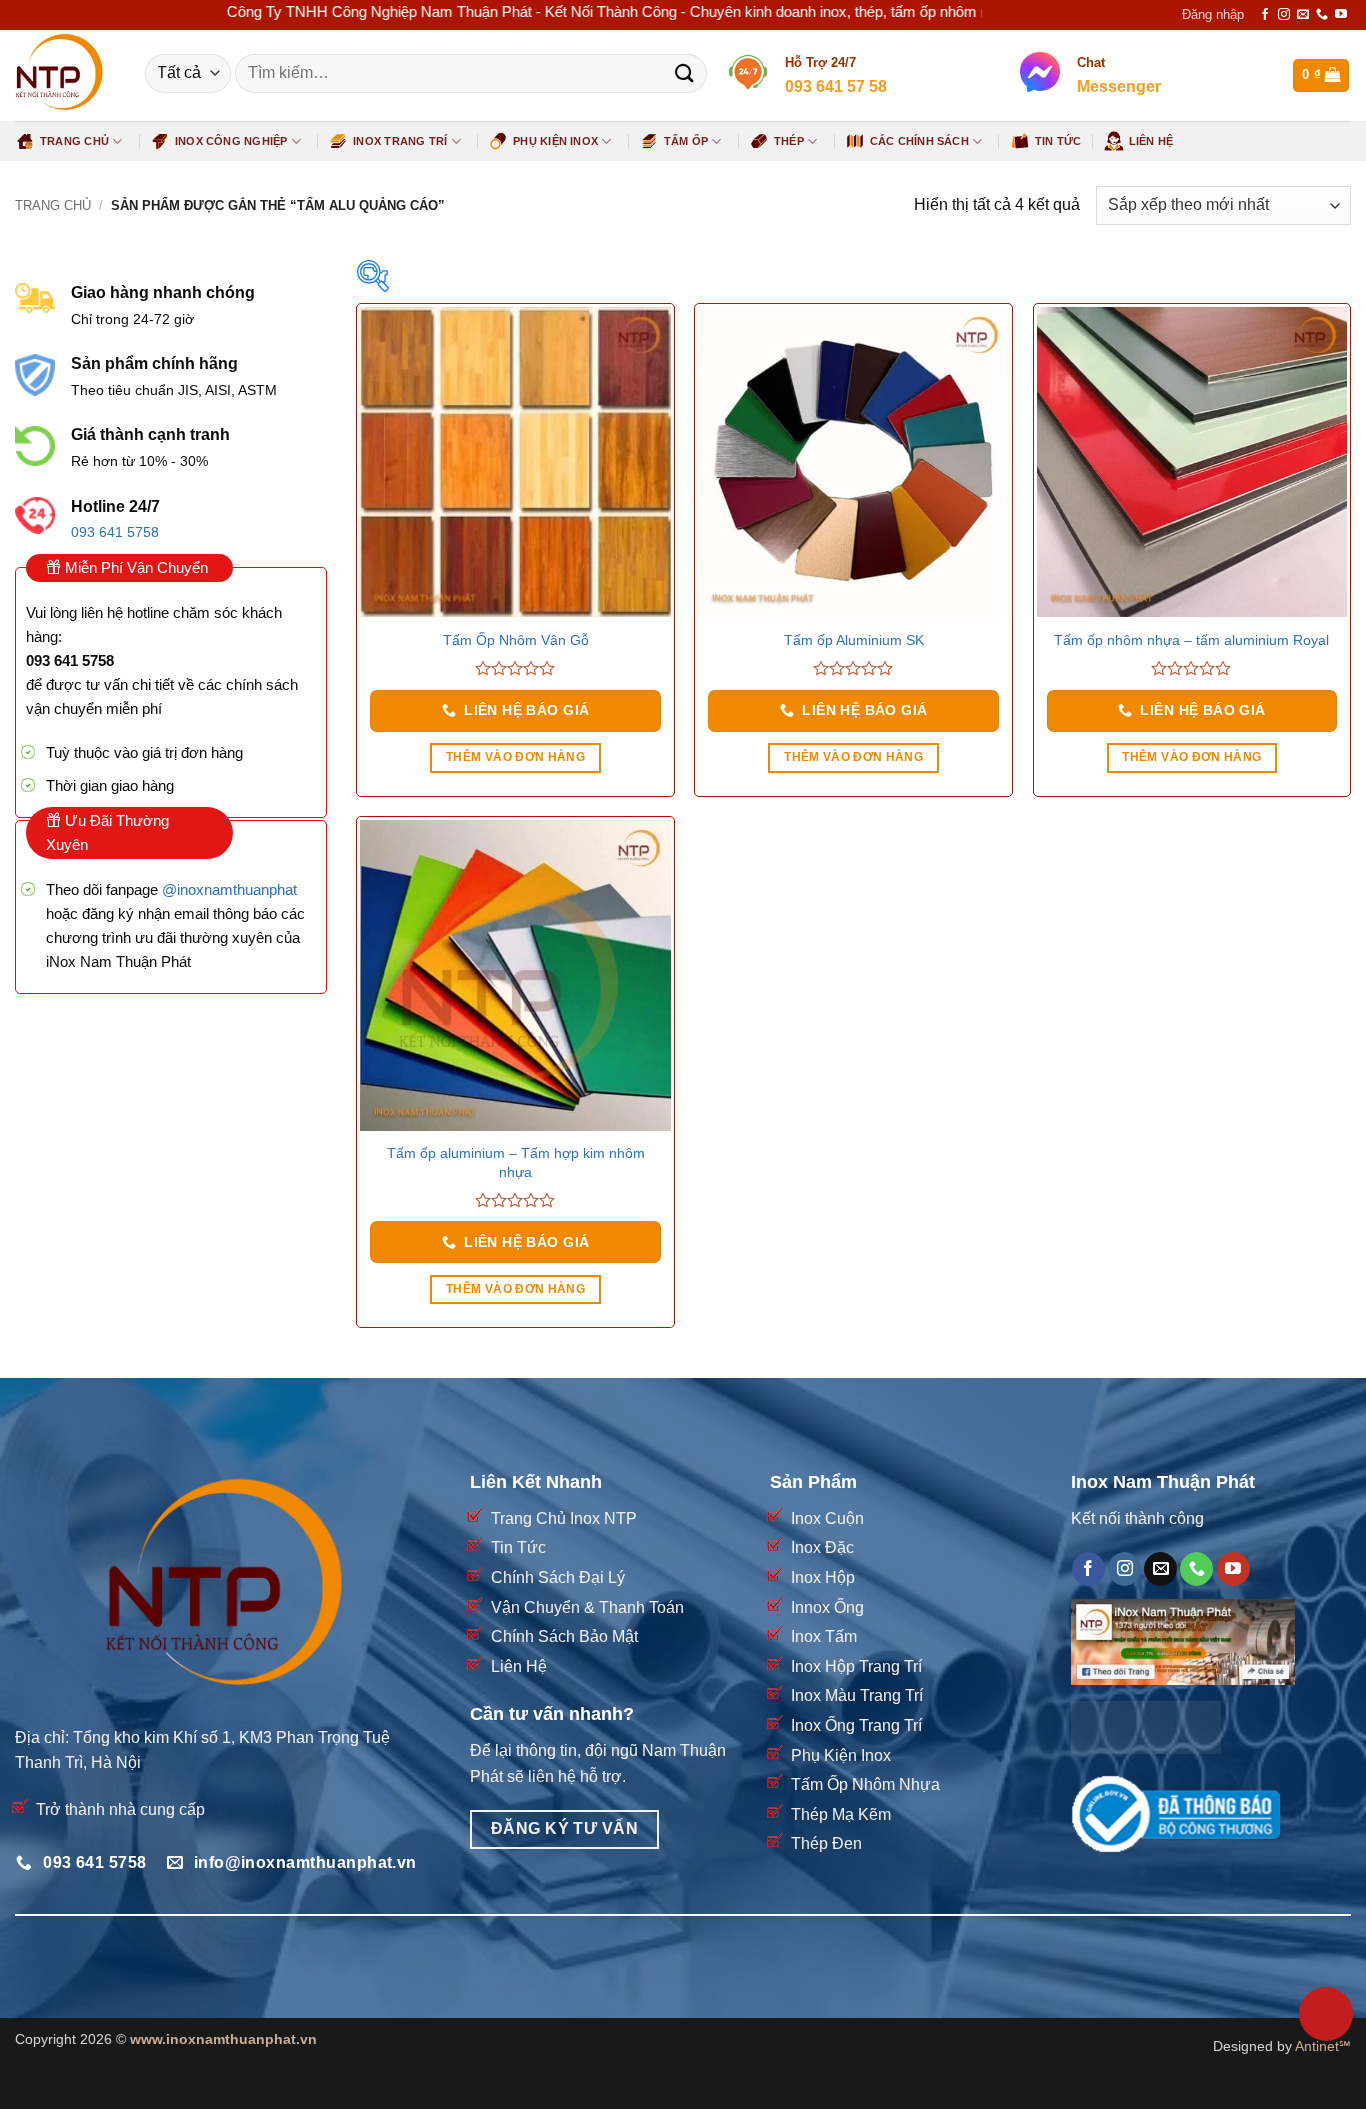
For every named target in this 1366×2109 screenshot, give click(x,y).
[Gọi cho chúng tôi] (1322, 15)
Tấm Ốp (686, 141)
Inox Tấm (824, 1636)
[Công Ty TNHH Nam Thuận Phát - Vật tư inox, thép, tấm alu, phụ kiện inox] (65, 75)
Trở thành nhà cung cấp (120, 1809)
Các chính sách (919, 141)
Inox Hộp (823, 1577)
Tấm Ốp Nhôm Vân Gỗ (516, 640)
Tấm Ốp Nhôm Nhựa (865, 1784)
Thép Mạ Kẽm (841, 1814)
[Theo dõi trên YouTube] (1341, 15)
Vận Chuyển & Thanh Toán (587, 1607)
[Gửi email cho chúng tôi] (1303, 15)
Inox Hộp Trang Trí (856, 1666)
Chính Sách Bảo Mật (564, 1636)
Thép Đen (826, 1843)
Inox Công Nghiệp (231, 141)
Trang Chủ (74, 141)
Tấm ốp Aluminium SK (854, 640)
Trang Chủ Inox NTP (564, 1518)
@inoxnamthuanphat (229, 889)
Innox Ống (827, 1607)
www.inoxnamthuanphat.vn (223, 2039)
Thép (789, 141)
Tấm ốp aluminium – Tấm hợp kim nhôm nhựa (516, 1162)
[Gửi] (684, 73)
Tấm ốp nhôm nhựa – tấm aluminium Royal (1191, 640)
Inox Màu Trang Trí (857, 1695)
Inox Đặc (822, 1547)
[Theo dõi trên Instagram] (1284, 15)
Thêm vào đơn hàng (515, 757)
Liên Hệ (1151, 141)
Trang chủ (53, 205)
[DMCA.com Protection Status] (1146, 1726)
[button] (1213, 15)
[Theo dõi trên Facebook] (1265, 15)
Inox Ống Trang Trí (856, 1725)
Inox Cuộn (827, 1518)
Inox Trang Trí (400, 141)
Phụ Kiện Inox (555, 141)
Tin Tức (1058, 141)
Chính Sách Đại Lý (558, 1577)
